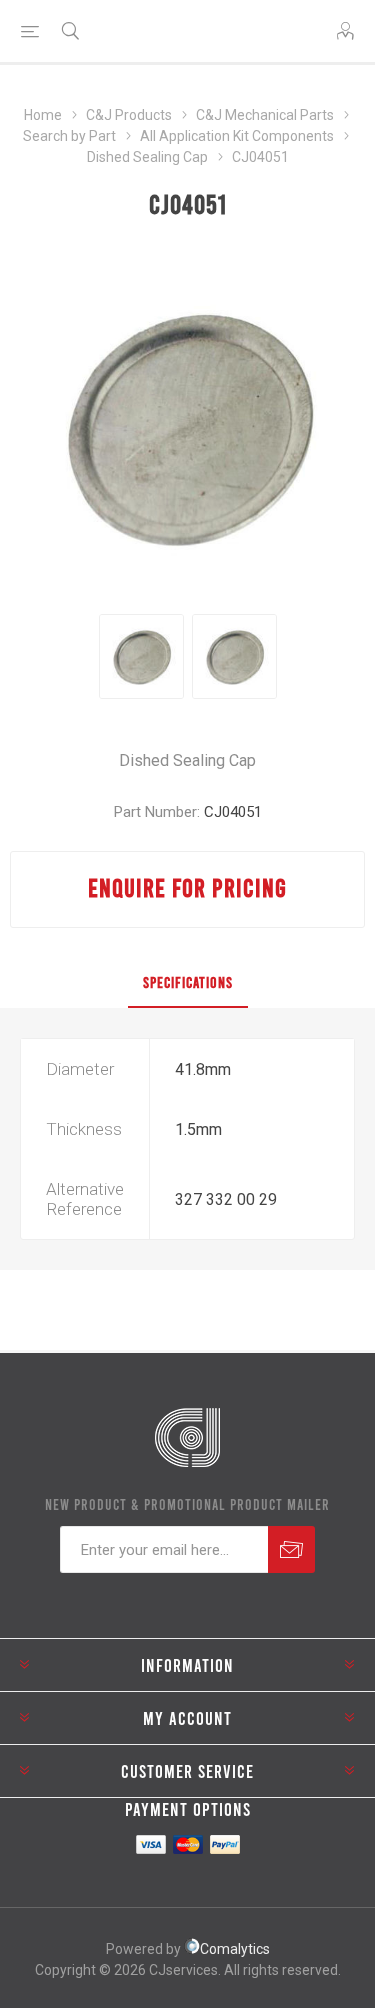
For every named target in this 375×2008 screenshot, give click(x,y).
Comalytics (235, 1949)
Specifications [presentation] (188, 982)
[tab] (187, 983)
